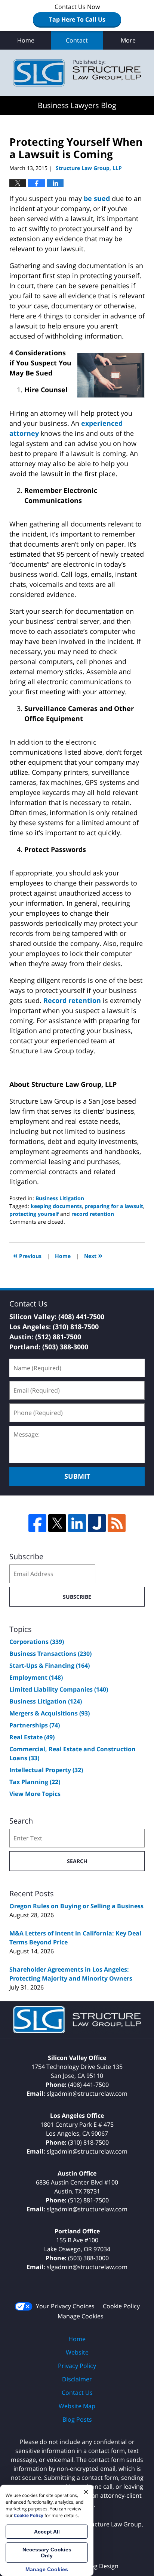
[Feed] (117, 1523)
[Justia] (97, 1523)
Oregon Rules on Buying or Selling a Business (76, 1906)
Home (26, 40)
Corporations (37, 1642)
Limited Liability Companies (59, 1689)
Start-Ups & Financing (50, 1666)
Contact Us (77, 2393)
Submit (77, 1476)
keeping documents (56, 1206)
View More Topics (35, 1794)
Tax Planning (35, 1782)
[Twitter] (57, 1523)
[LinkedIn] (77, 1523)
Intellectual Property (46, 1770)
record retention (93, 1214)
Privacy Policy (77, 2366)
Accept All (47, 2532)
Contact (77, 40)
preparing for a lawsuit (114, 1206)
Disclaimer (77, 2379)
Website (77, 2352)
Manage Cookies (81, 2316)
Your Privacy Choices (65, 2306)
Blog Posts (77, 2419)
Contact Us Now (77, 13)
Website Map (77, 2406)
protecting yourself (34, 1214)
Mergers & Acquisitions (50, 1713)
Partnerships (35, 1725)
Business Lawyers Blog (77, 73)
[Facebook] (37, 1523)
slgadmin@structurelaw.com (87, 2094)
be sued (97, 198)
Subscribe (77, 1597)
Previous (27, 1255)
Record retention (72, 1000)
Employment (36, 1677)
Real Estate (32, 1737)
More (128, 40)
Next (93, 1255)
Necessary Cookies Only (47, 2553)
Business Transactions (50, 1654)
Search (77, 1861)
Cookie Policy (121, 2306)
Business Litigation (60, 1198)
